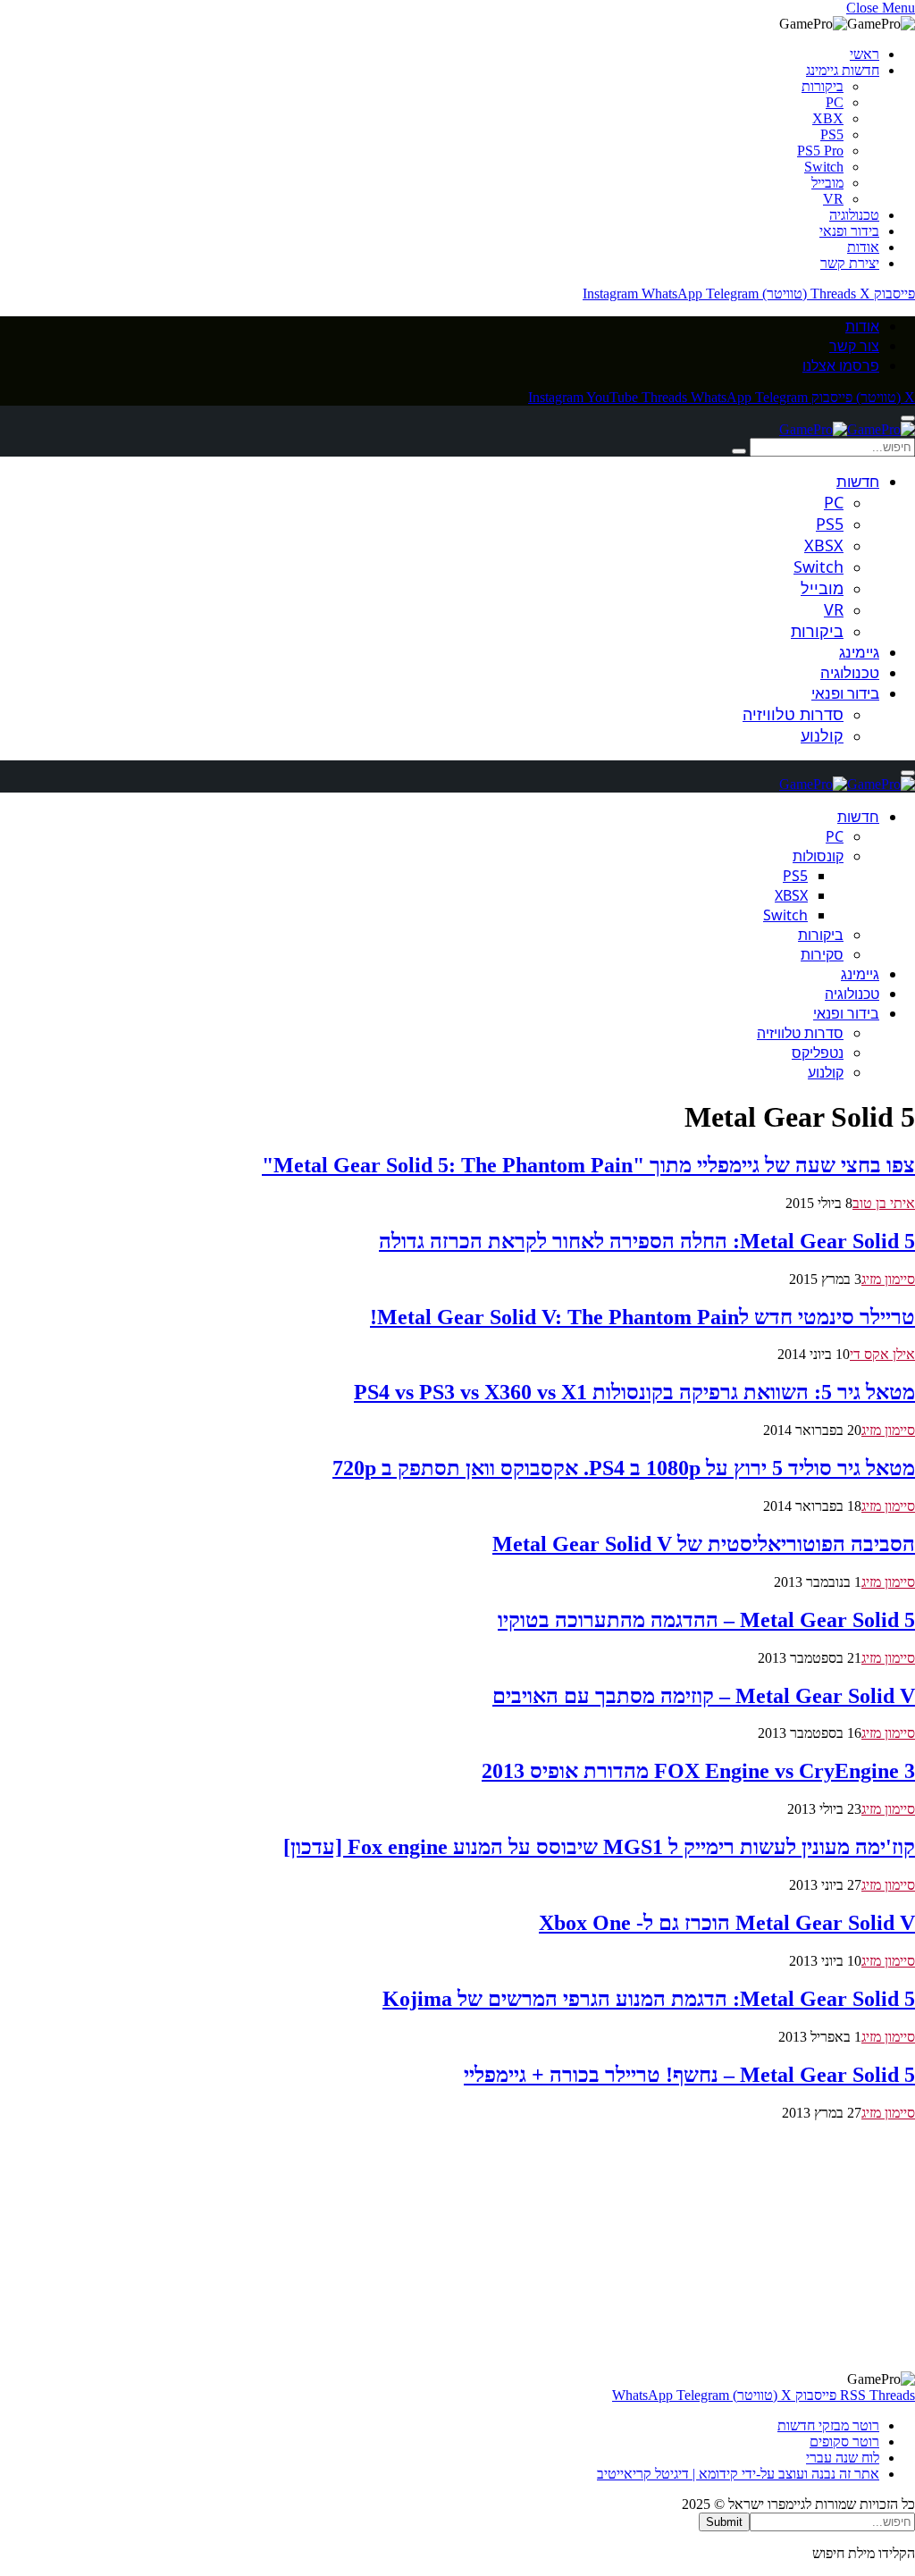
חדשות (858, 481)
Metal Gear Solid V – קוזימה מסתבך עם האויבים (704, 1696)
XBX (828, 118)
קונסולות (818, 856)
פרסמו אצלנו (841, 365)
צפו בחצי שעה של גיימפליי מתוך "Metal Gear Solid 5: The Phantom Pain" (588, 1165)
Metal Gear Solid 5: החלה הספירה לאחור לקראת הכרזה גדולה (647, 1241)
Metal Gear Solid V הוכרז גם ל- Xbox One (727, 1923)
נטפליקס (818, 1053)
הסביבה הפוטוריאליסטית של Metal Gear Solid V (704, 1544)
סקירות (822, 954)
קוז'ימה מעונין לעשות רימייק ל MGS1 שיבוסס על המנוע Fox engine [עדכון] (599, 1847)
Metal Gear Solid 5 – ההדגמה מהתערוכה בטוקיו (706, 1620)
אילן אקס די (882, 1354)
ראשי (865, 54)
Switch (824, 167)
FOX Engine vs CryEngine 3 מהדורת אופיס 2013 (698, 1771)
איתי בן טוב (884, 1203)
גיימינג (859, 652)
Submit (724, 2522)
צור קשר (854, 346)
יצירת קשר (850, 263)
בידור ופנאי (849, 231)
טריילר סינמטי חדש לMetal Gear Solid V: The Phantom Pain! (642, 1317)
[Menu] (908, 418)
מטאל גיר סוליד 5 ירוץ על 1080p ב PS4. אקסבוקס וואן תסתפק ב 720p (624, 1468)
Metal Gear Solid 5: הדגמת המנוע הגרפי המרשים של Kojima (649, 1999)
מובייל (827, 183)
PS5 (832, 134)
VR (833, 199)
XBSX (824, 545)
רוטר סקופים (844, 2442)
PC (835, 102)
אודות (863, 247)
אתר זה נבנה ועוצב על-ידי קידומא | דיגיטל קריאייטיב (738, 2474)
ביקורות (823, 86)
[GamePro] (847, 429)
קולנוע (822, 735)
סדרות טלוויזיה (793, 714)
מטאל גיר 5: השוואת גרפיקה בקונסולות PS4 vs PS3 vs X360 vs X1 (634, 1392)
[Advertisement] (457, 2246)
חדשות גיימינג (843, 70)
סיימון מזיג (888, 1279)
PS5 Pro (820, 151)
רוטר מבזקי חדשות (828, 2425)
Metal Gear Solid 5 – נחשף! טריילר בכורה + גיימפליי (689, 2075)
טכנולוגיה (854, 215)
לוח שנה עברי (843, 2458)
